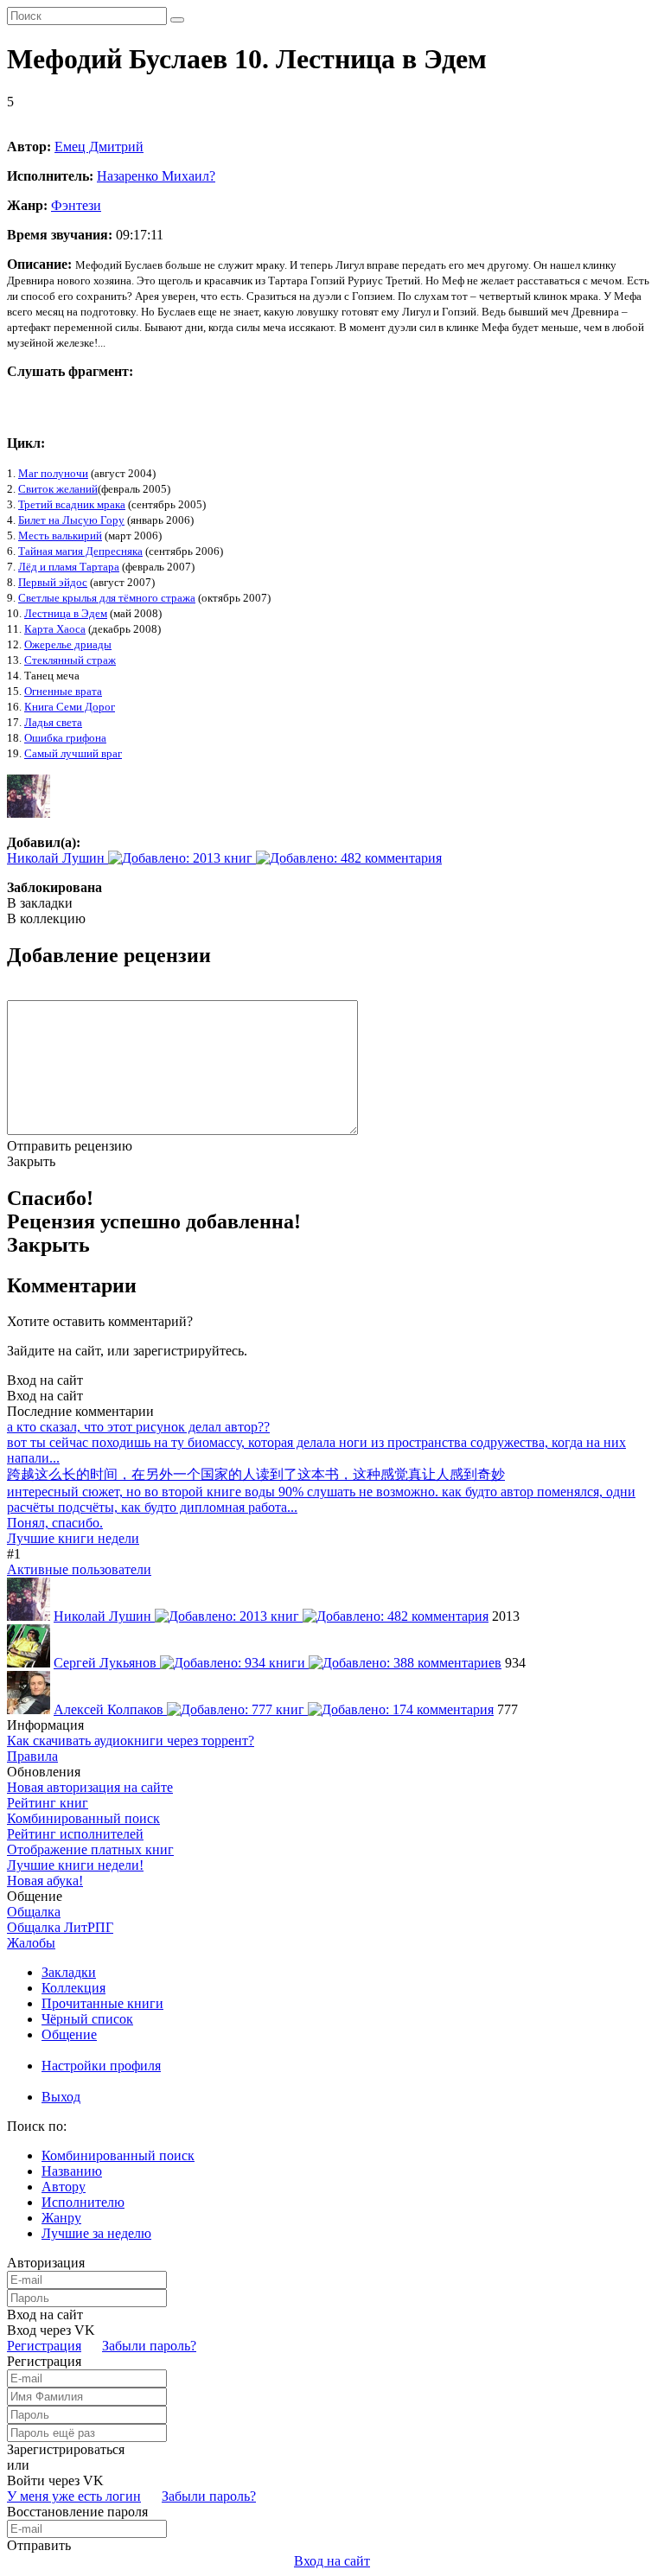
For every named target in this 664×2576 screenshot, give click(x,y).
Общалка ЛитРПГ (60, 1927)
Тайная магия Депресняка (80, 551)
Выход (61, 2097)
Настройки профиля (101, 2066)
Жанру (61, 2218)
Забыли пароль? (149, 2346)
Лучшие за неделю (96, 2233)
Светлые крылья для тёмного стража (107, 598)
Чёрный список (87, 2019)
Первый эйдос (53, 582)
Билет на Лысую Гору (71, 520)
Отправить (39, 2545)
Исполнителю (83, 2202)
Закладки (69, 1972)
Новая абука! (45, 1881)
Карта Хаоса (55, 629)
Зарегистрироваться (66, 2449)
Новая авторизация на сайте (90, 1787)
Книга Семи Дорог (70, 707)
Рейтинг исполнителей (75, 1834)
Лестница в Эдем (66, 613)
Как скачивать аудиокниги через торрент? (131, 1741)
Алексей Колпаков (110, 1709)
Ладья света (53, 722)
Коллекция (73, 1988)
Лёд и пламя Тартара (69, 567)
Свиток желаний (58, 489)
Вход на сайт (45, 1380)
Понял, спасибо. (55, 1523)
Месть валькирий (60, 536)
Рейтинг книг (48, 1803)
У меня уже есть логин (74, 2496)
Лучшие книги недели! (75, 1865)
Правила (32, 1756)
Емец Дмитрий (99, 147)
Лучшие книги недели (73, 1538)
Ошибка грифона (65, 738)
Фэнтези (76, 205)
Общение (69, 2034)
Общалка (34, 1912)
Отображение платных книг (90, 1849)
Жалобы (31, 1943)
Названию (72, 2171)
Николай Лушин (57, 858)
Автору (64, 2187)
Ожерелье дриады (68, 644)
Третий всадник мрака (72, 504)
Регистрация (44, 2346)
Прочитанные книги (102, 2003)
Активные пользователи (79, 1569)
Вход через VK (51, 2330)
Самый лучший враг (73, 753)
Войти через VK (55, 2480)
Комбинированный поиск (83, 1818)
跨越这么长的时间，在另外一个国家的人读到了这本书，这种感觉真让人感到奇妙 (256, 1474)
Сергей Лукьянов (107, 1663)
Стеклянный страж (70, 660)
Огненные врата (63, 691)
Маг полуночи (53, 473)
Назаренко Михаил (156, 176)
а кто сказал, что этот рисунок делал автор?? (138, 1427)
